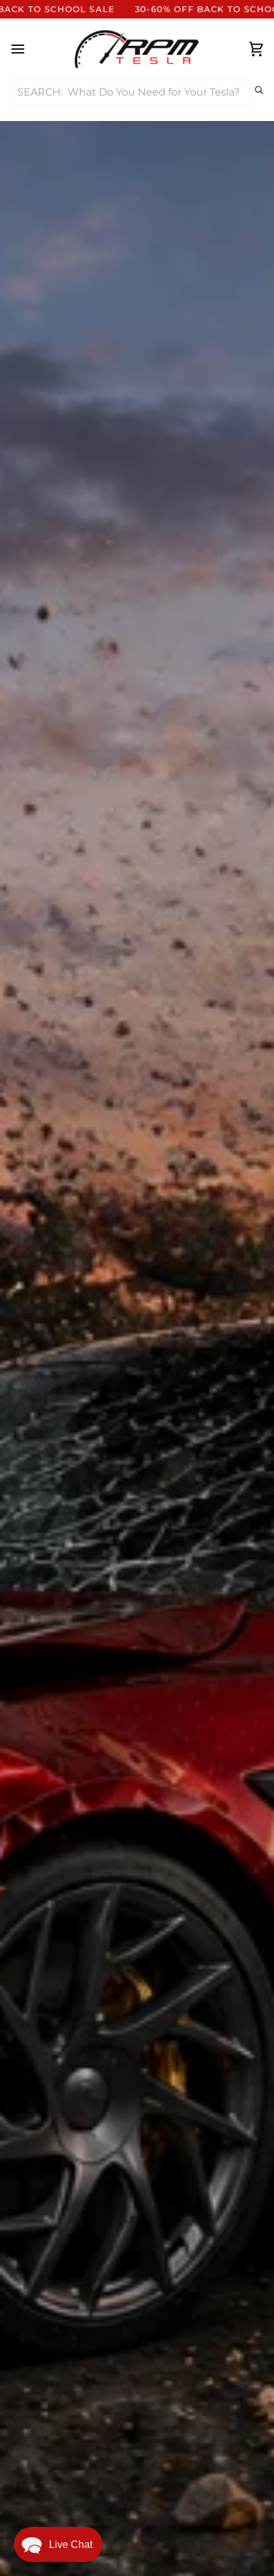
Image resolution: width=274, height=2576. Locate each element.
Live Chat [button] (71, 2544)
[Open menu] (29, 49)
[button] (58, 2544)
